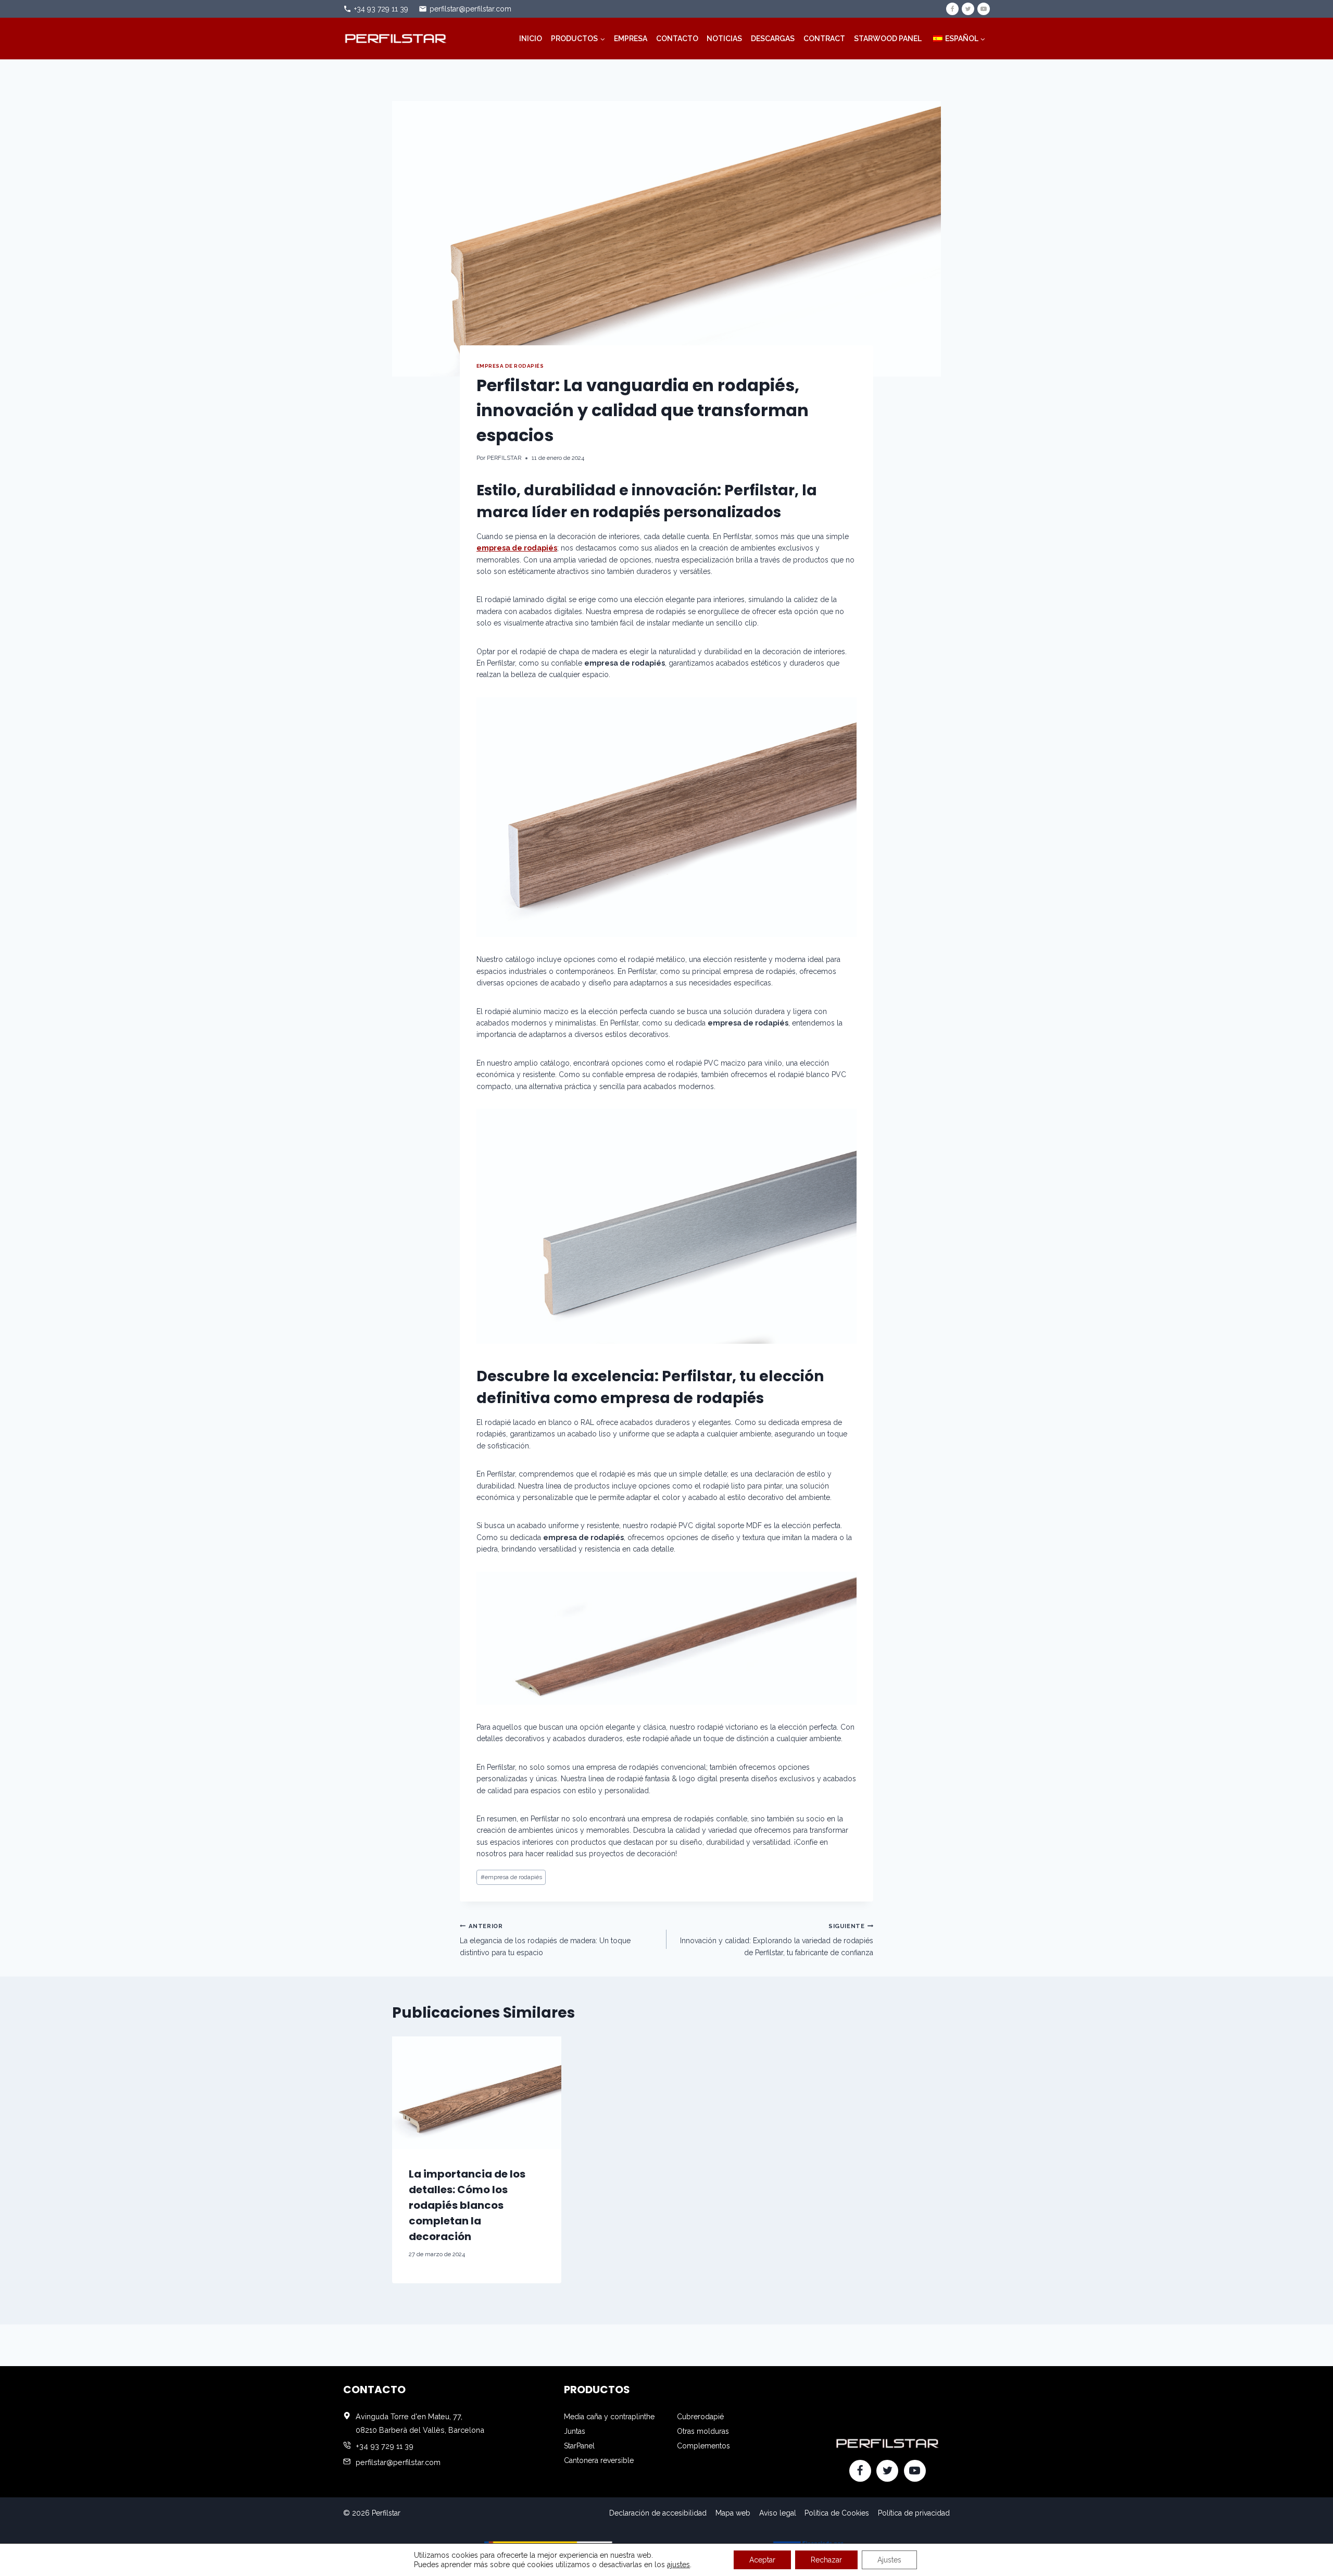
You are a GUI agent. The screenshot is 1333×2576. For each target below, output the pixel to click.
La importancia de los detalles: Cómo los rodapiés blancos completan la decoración (467, 2205)
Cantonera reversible (599, 2460)
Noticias (724, 39)
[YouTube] (984, 9)
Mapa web (733, 2513)
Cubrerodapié (700, 2417)
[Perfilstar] (395, 38)
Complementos (703, 2446)
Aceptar (762, 2560)
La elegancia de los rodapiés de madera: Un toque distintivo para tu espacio (545, 1940)
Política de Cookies (837, 2513)
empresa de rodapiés (510, 366)
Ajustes (889, 2560)
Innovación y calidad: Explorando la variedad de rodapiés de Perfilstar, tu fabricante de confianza (777, 1940)
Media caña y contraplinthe (609, 2417)
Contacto (677, 39)
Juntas (575, 2431)
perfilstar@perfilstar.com (470, 9)
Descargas (773, 39)
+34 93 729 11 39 (381, 9)
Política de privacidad (914, 2513)
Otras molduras (703, 2431)
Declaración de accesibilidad (658, 2513)
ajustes (678, 2565)
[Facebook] (952, 9)
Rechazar (826, 2560)
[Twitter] (968, 9)
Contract (824, 39)
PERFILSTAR (504, 458)
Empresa (631, 39)
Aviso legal (778, 2513)
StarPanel (579, 2446)
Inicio (531, 39)
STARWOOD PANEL (888, 39)
